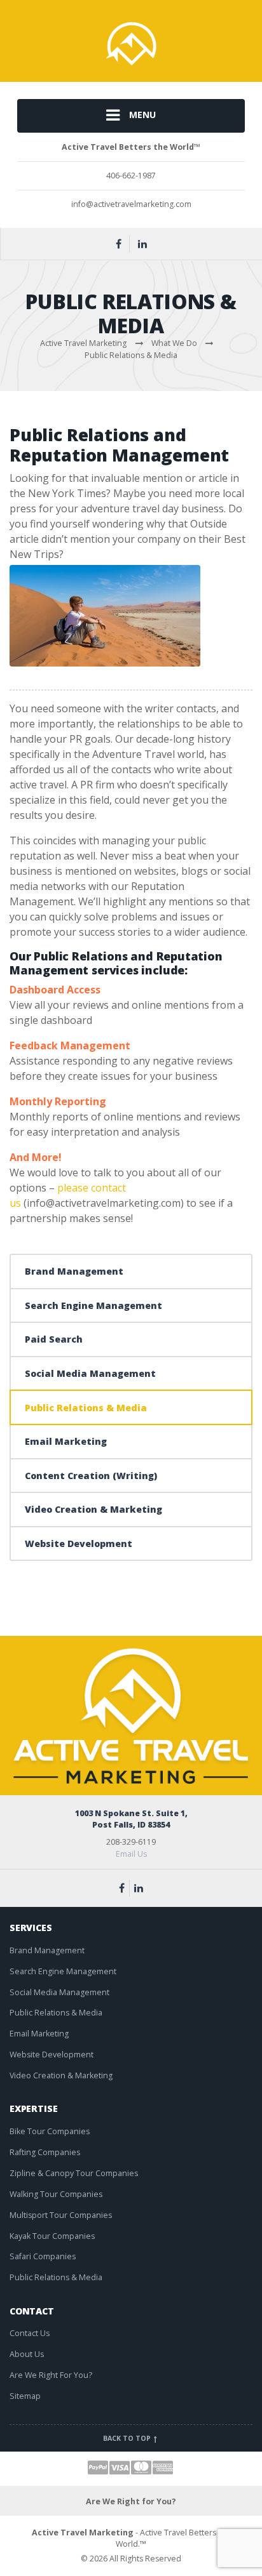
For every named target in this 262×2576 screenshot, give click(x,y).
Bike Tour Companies (50, 2131)
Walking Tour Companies (56, 2194)
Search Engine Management (93, 1305)
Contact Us (30, 2333)
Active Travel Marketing (83, 2533)
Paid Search (54, 1339)
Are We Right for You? (131, 2501)
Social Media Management (90, 1373)
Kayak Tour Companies (52, 2236)
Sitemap (25, 2396)
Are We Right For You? (51, 2375)
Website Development (79, 1544)
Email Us (131, 1854)
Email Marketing (66, 1441)
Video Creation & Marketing (93, 1509)
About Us (27, 2354)
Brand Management (74, 1271)
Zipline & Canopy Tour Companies (74, 2173)
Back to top (128, 2438)
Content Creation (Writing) (91, 1476)
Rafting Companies (45, 2152)
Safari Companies (43, 2256)
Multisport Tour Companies (61, 2215)
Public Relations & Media (86, 1408)
